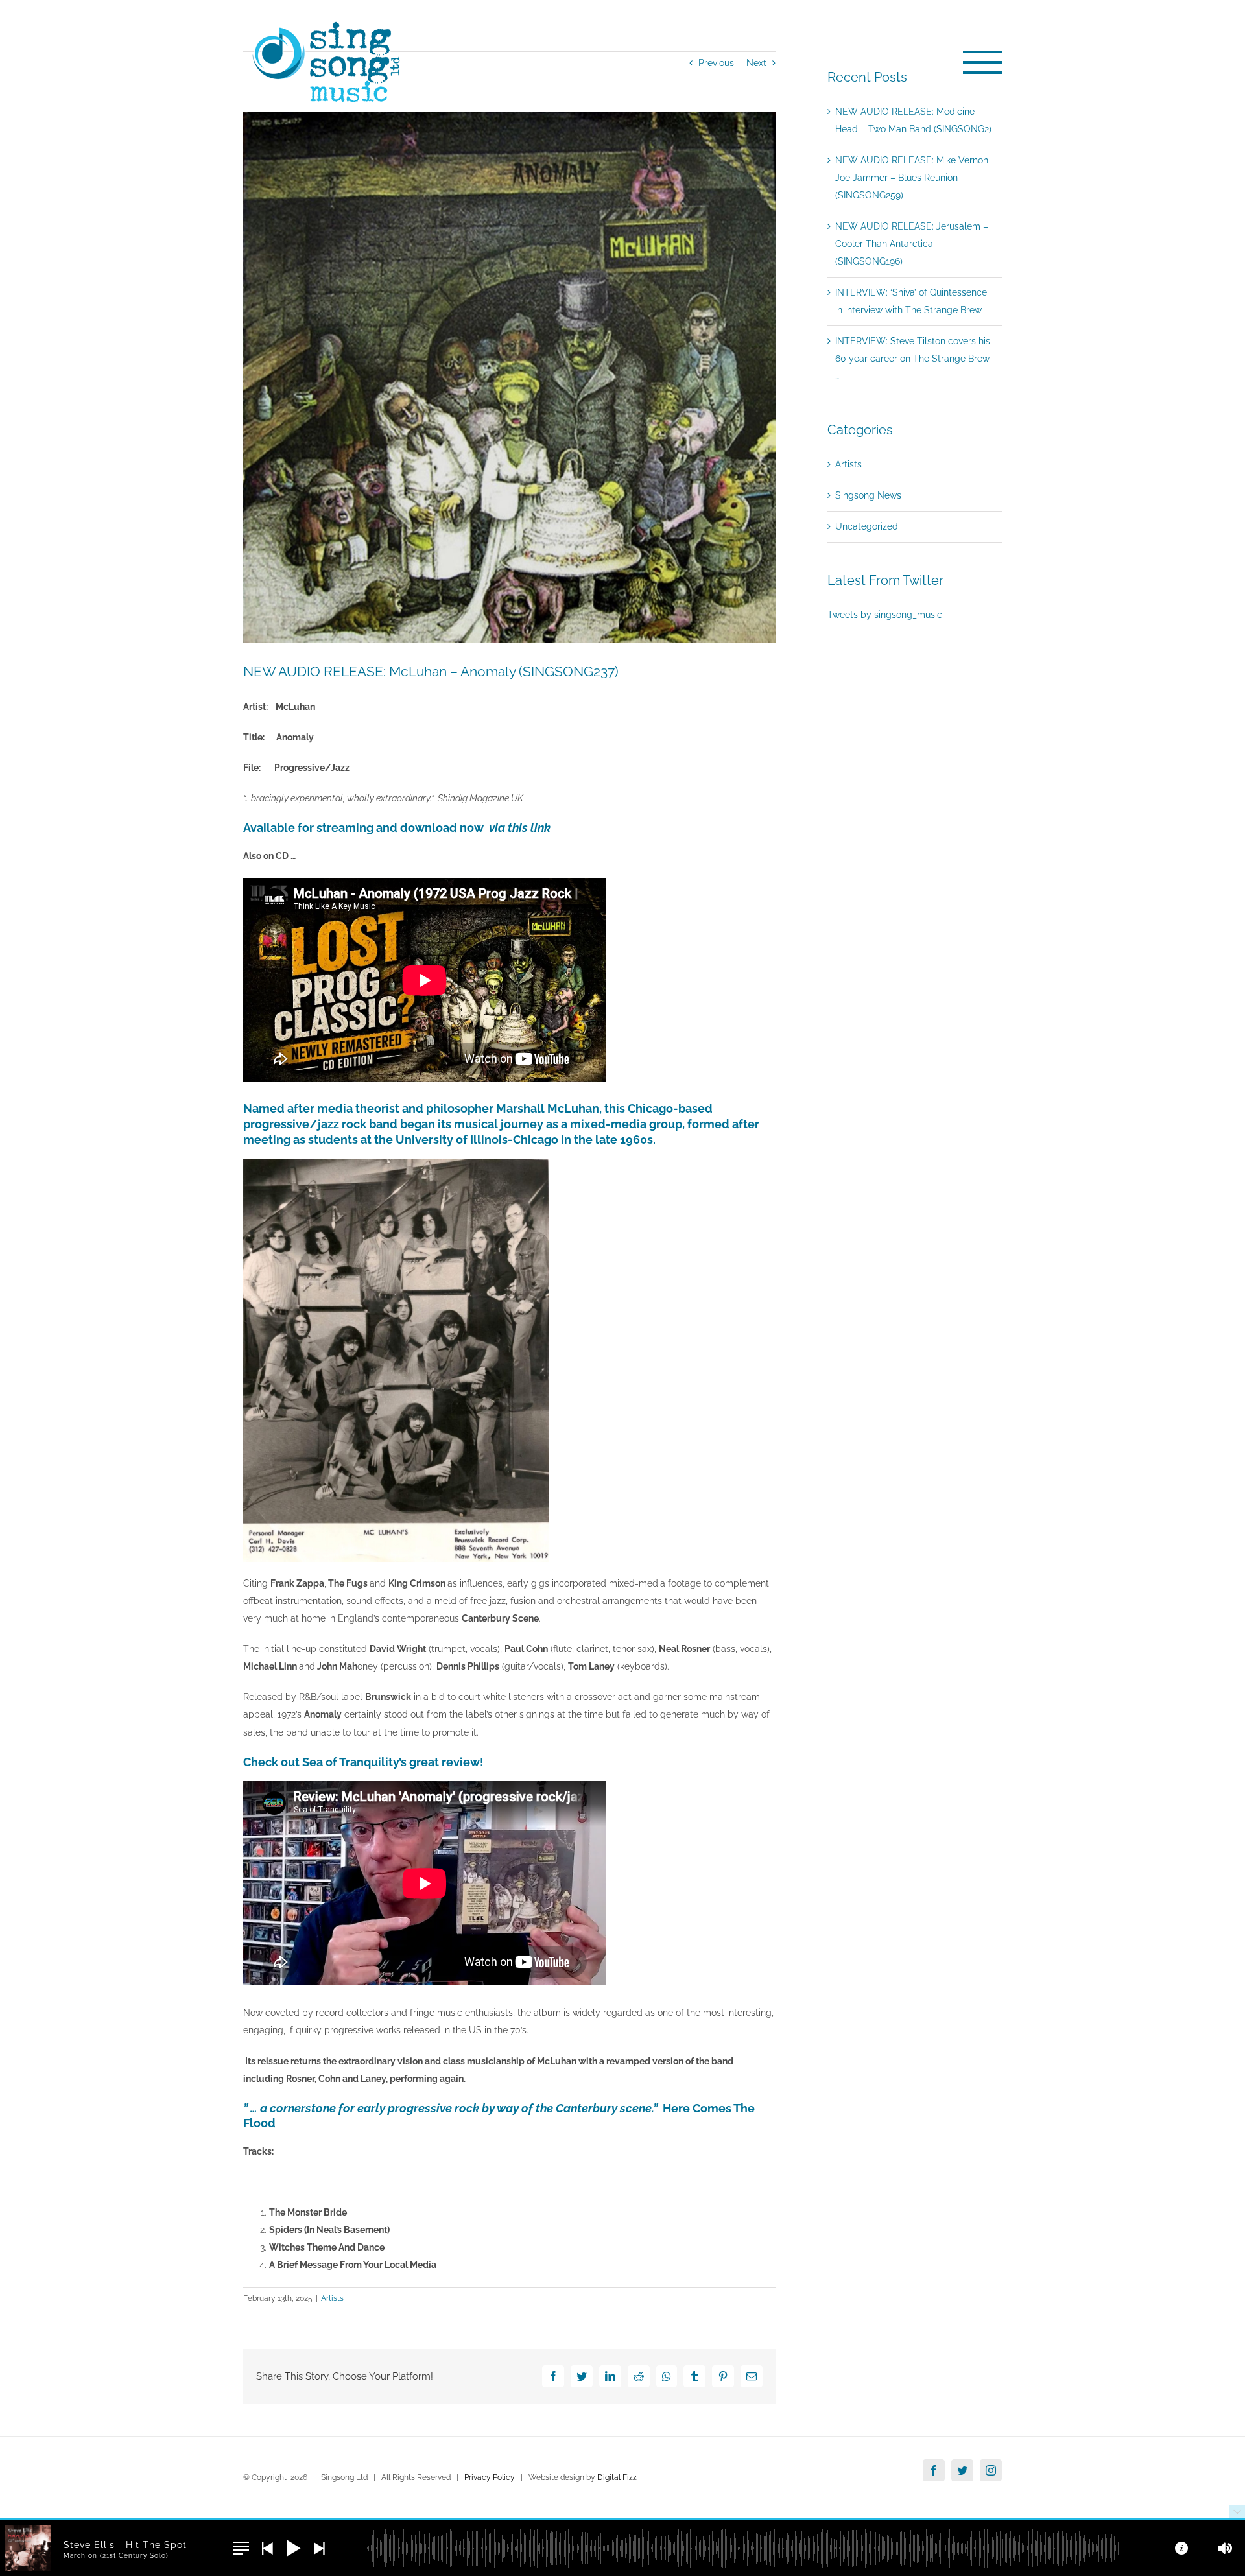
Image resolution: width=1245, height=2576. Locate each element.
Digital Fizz (617, 2477)
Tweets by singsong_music (885, 615)
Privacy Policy (490, 2477)
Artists (332, 2298)
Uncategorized (867, 526)
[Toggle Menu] (983, 62)
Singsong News (868, 495)
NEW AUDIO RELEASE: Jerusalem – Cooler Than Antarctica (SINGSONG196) (912, 244)
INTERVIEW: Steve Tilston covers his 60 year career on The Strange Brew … (913, 359)
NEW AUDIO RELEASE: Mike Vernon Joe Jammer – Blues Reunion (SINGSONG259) (912, 178)
